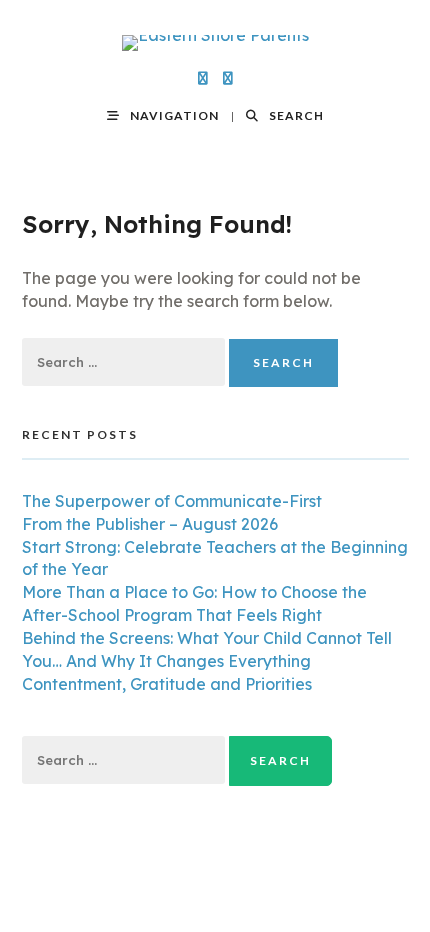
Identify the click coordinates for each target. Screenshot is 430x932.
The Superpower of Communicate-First (172, 501)
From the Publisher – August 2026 (150, 524)
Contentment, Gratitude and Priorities (167, 684)
